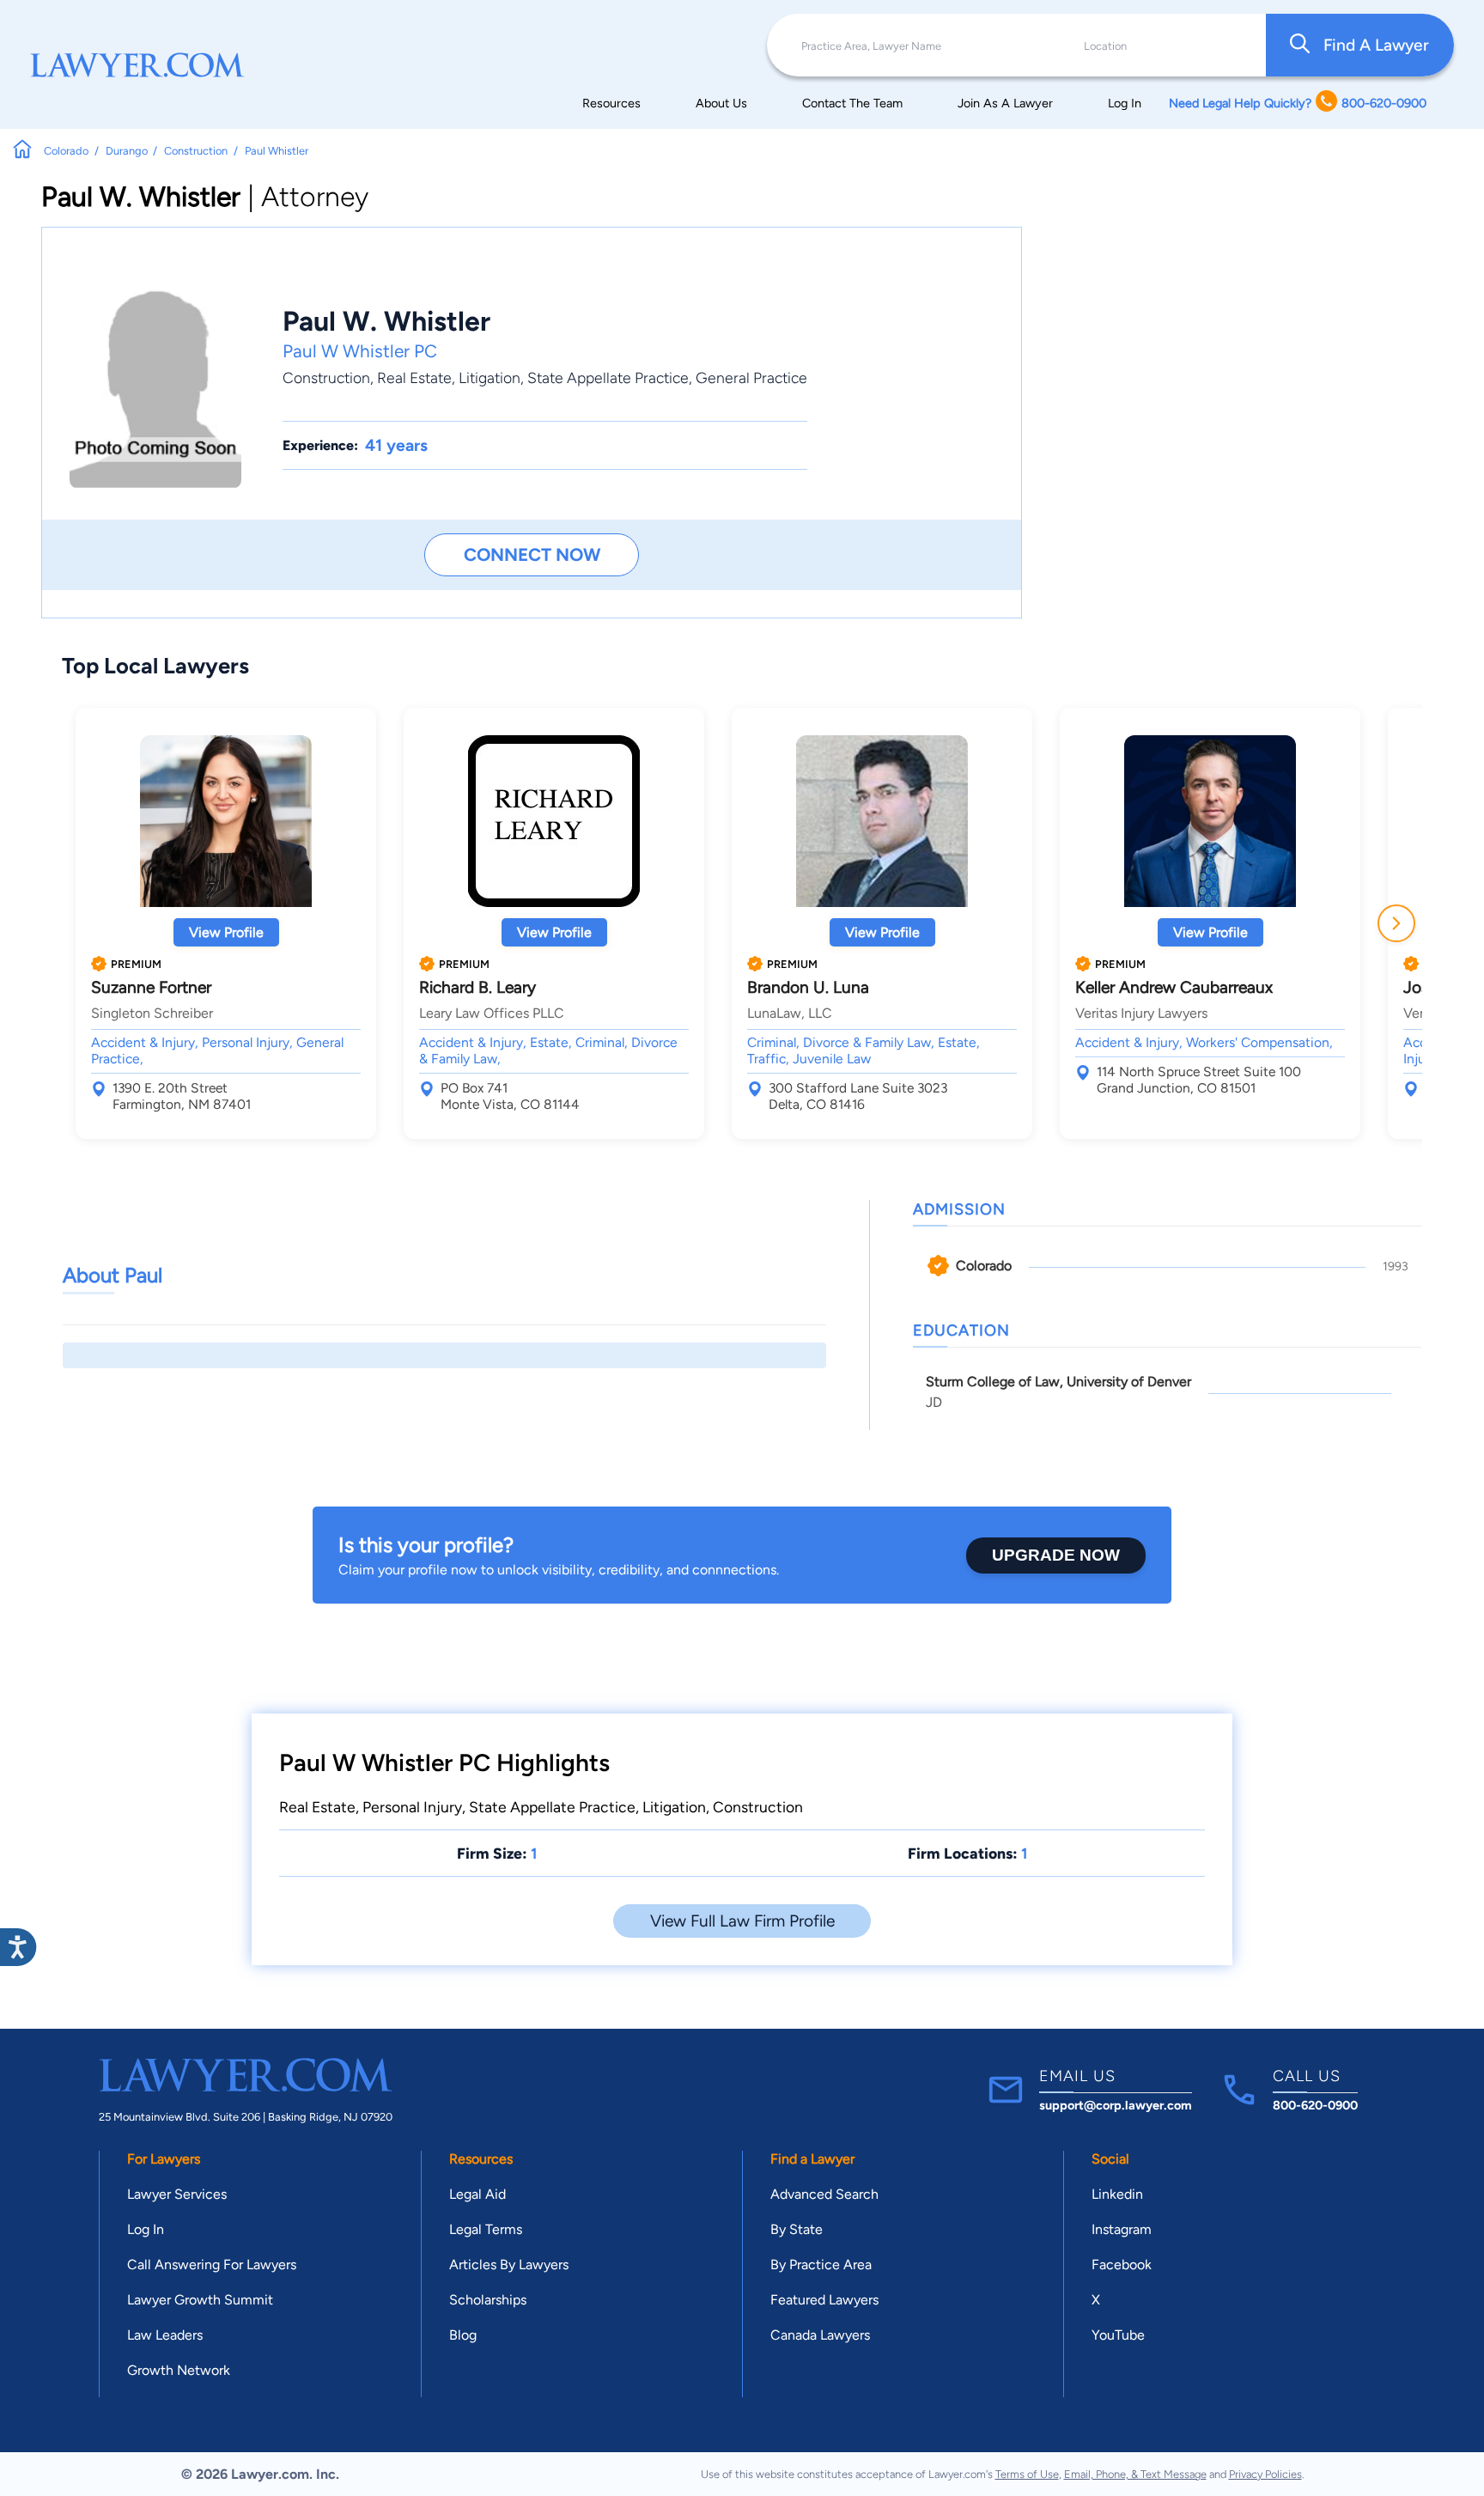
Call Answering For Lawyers (212, 2265)
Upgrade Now (1056, 1555)
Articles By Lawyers (509, 2265)
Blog (463, 2335)
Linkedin (1117, 2194)
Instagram (1122, 2229)
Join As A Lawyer (1005, 103)
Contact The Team (852, 103)
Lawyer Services (177, 2194)
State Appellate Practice (608, 377)
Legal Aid (477, 2194)
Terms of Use (1027, 2474)
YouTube (1118, 2335)
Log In (1125, 103)
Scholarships (488, 2300)
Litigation (490, 377)
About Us (721, 103)
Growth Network (179, 2370)
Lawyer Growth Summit (200, 2300)
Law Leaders (165, 2335)
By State (797, 2229)
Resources (611, 103)
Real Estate (414, 377)
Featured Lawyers (824, 2300)
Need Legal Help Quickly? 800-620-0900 (1298, 103)
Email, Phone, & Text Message (1135, 2474)
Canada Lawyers (820, 2335)
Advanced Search (824, 2194)
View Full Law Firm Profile (742, 1921)
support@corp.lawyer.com (1116, 2105)
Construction (326, 377)
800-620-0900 (1315, 2105)
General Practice (751, 377)
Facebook (1122, 2265)
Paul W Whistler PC (360, 351)
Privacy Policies (1265, 2474)
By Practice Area (821, 2265)
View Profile (226, 932)
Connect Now (532, 554)
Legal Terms (486, 2229)
